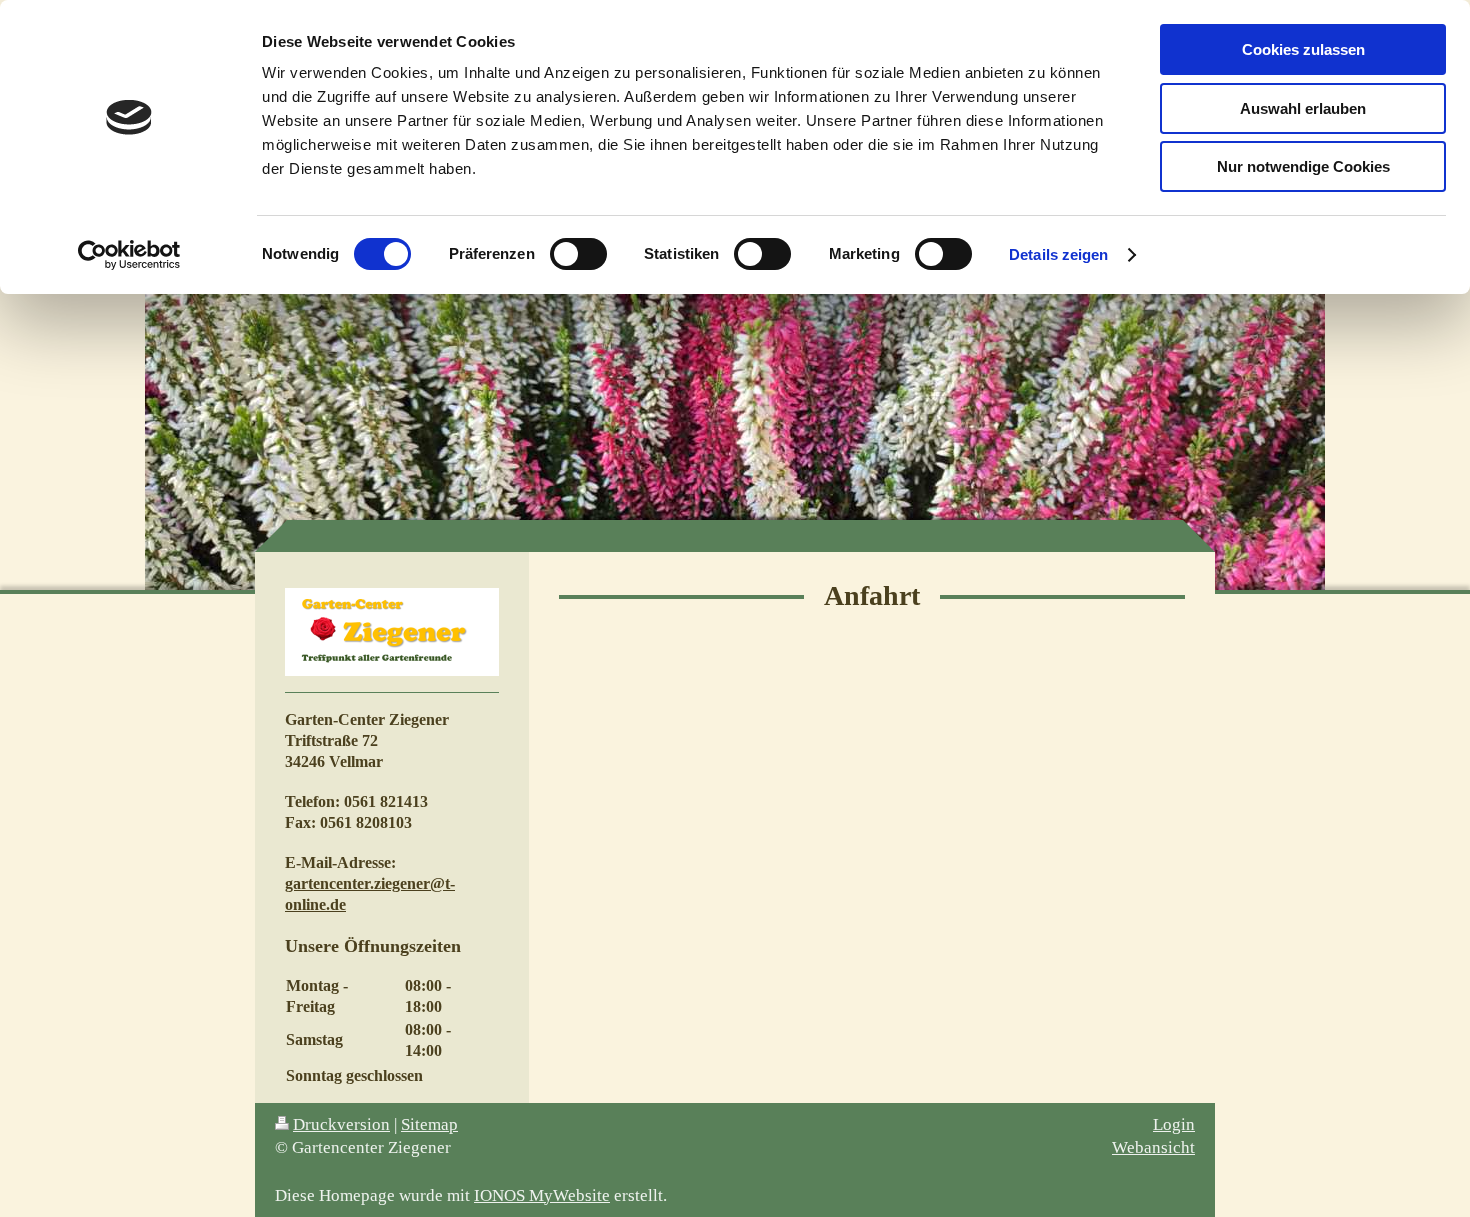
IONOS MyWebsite (542, 1195)
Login (1174, 1124)
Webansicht (1153, 1147)
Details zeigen (1058, 254)
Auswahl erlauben (1303, 108)
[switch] (578, 254)
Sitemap (429, 1124)
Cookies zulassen (1303, 49)
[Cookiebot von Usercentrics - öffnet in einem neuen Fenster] (129, 255)
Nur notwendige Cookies (1303, 166)
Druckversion (341, 1124)
